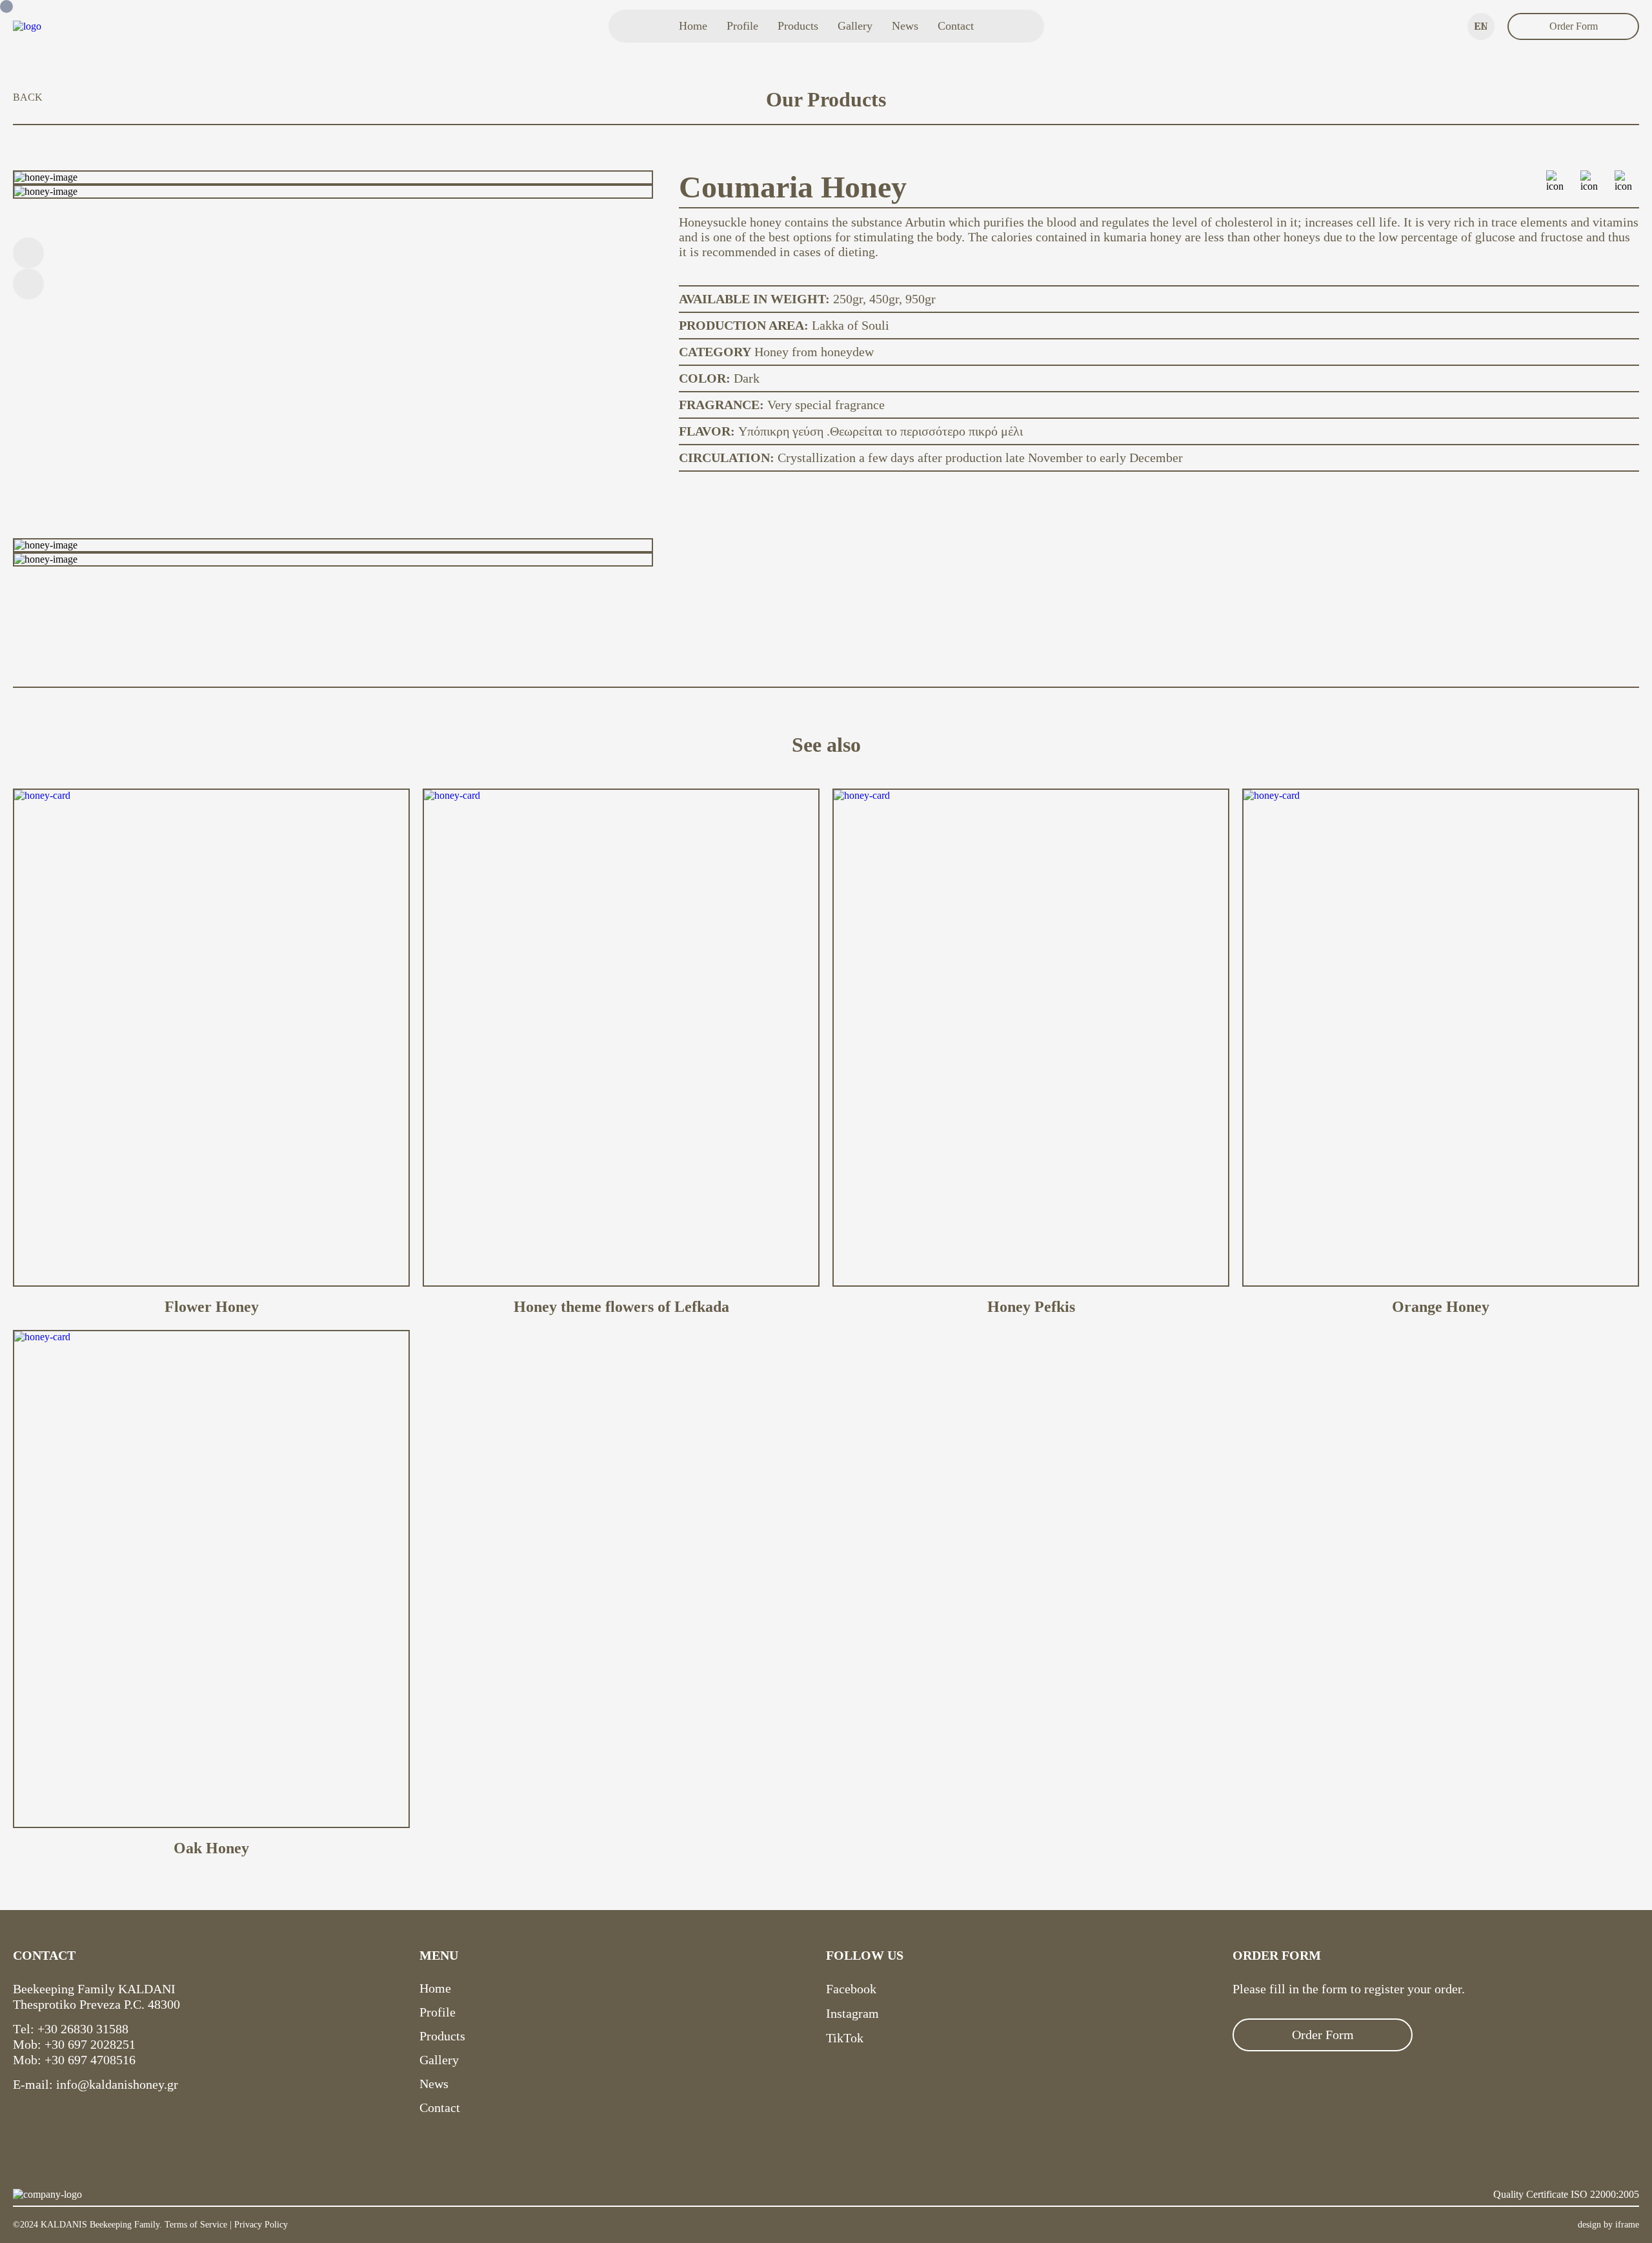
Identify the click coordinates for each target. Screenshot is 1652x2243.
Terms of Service (196, 2225)
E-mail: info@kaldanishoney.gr (96, 2084)
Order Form (1574, 26)
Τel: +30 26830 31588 (71, 2029)
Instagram (852, 2013)
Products (798, 26)
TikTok (845, 2038)
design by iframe (1608, 2225)
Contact (956, 26)
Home (693, 26)
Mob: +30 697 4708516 (74, 2060)
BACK (28, 97)
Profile (742, 26)
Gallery (855, 26)
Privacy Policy (261, 2225)
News (905, 26)
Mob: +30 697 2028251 (74, 2044)
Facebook (851, 1989)
